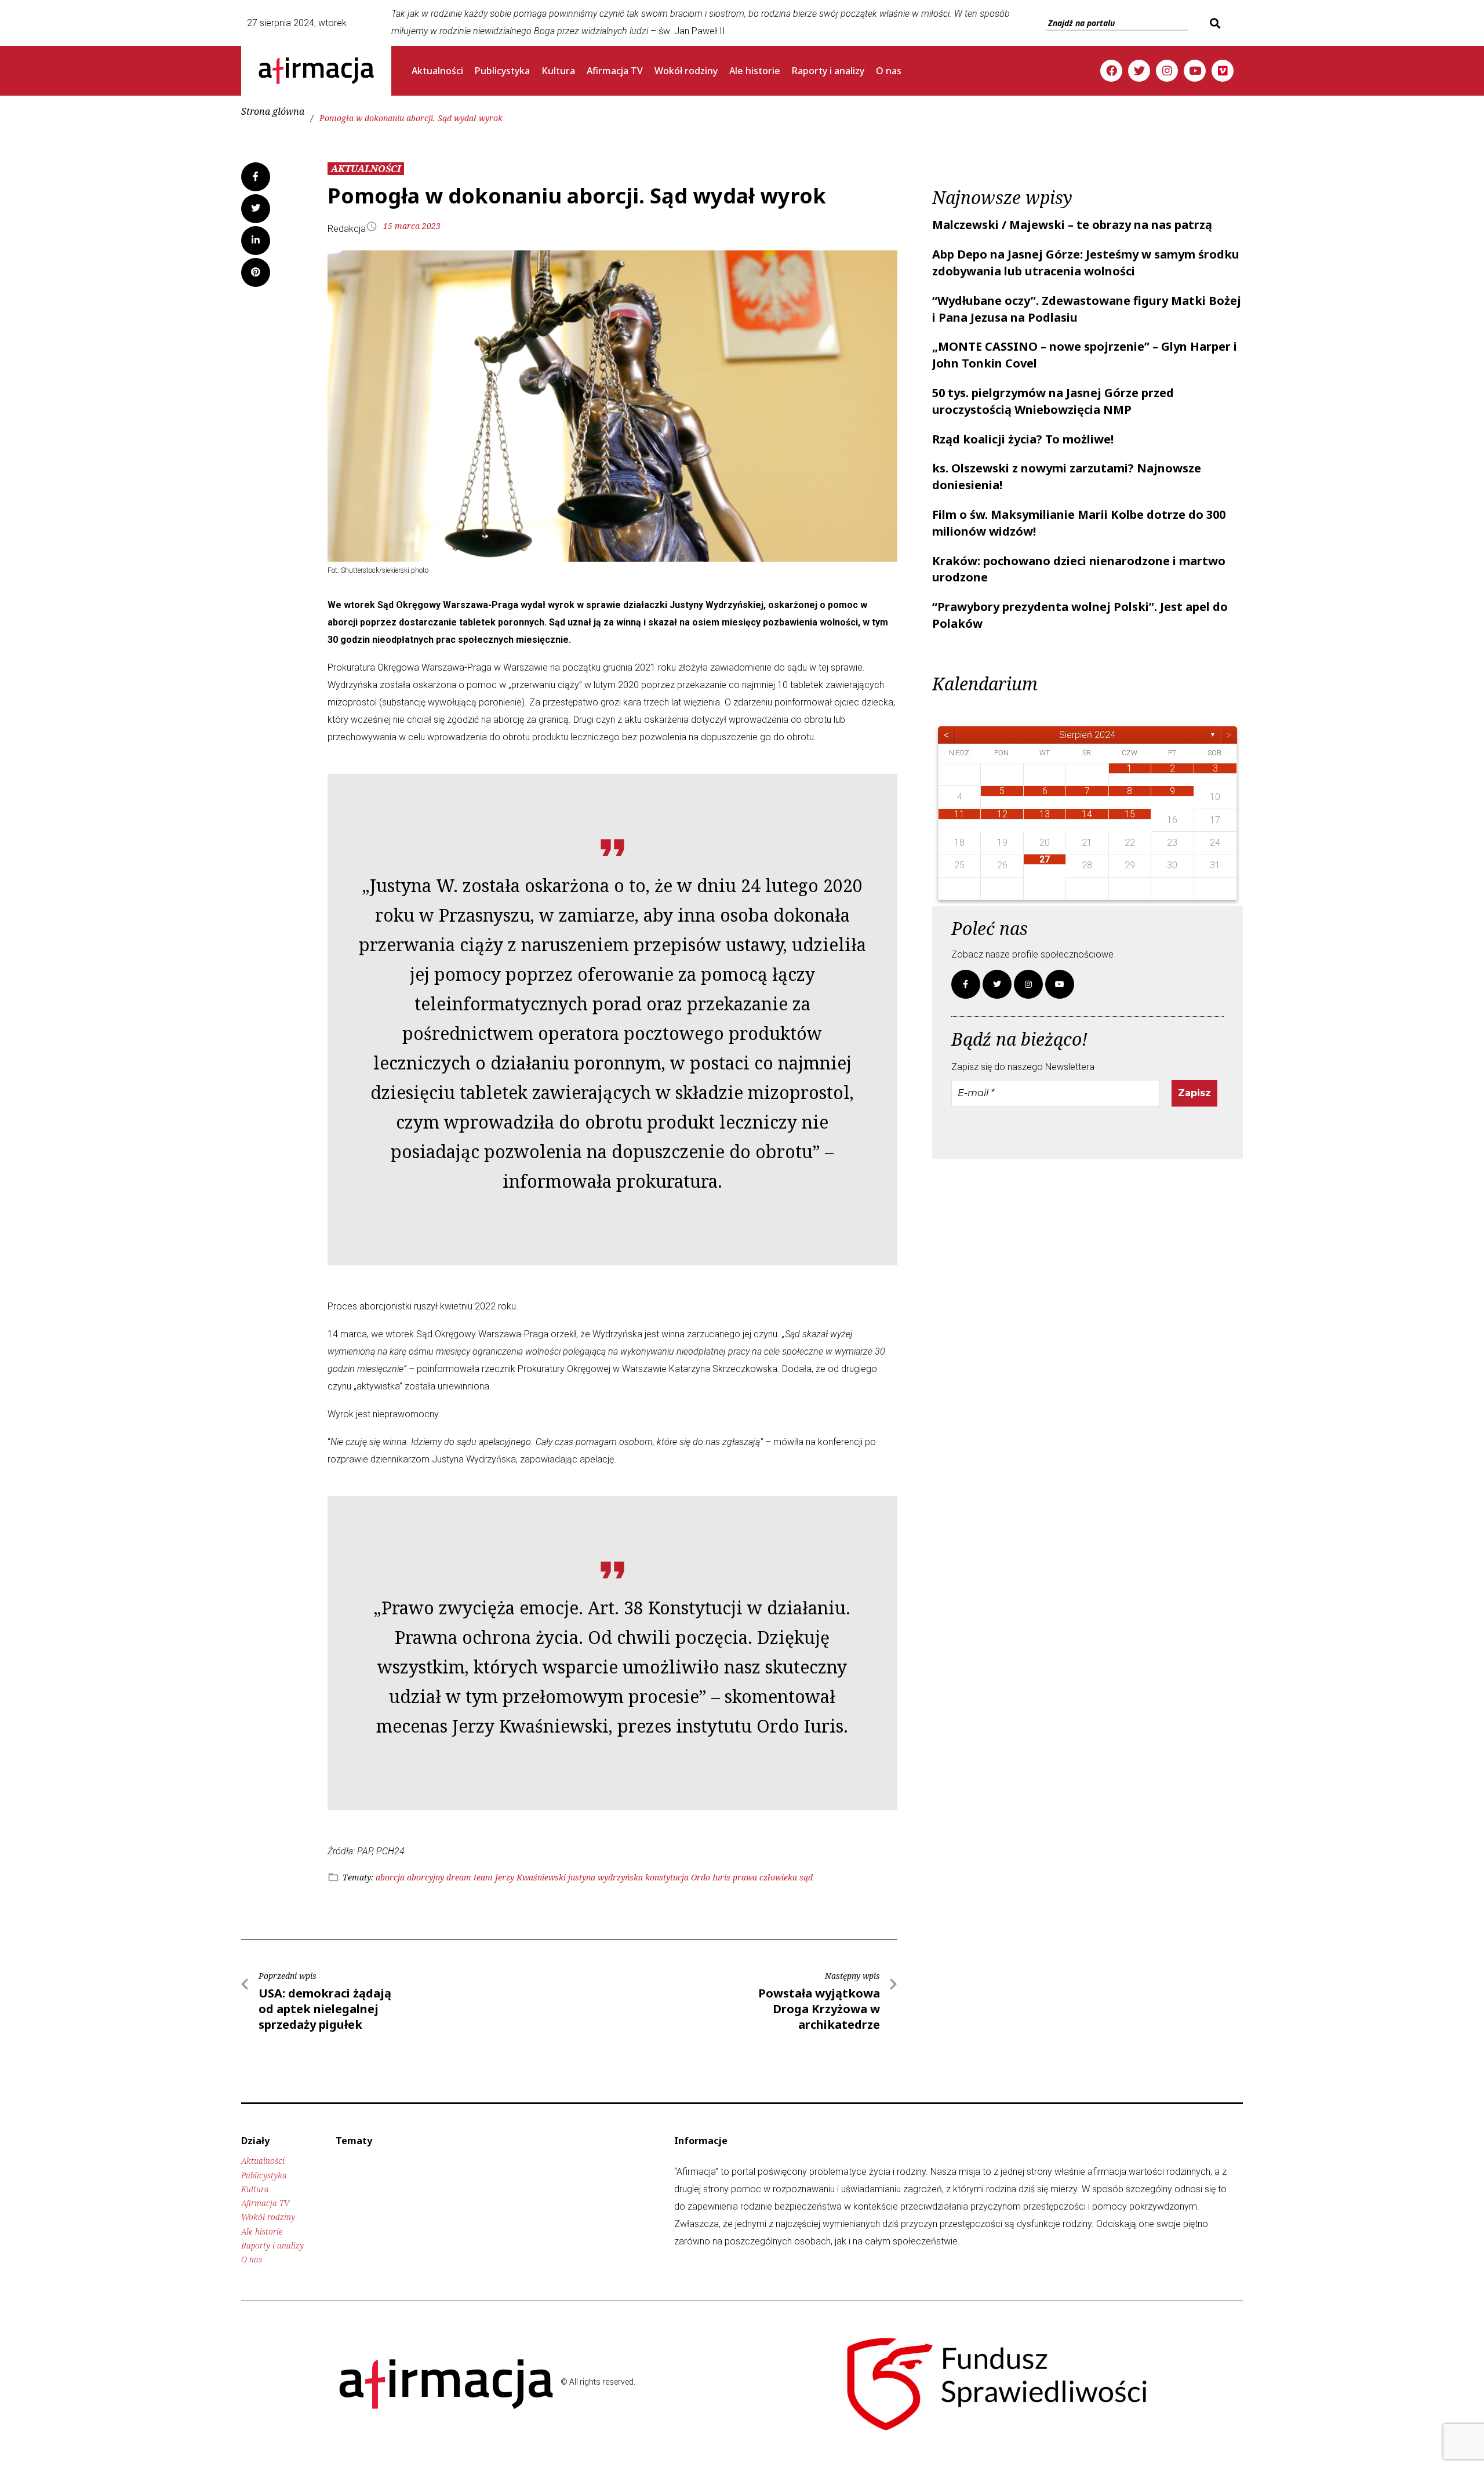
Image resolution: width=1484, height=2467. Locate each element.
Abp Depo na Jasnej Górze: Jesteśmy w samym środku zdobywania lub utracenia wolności (1086, 263)
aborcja (390, 1877)
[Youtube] (1195, 71)
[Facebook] (1111, 71)
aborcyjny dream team (450, 1877)
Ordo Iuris (711, 1877)
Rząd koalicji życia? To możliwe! (1023, 439)
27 (1045, 859)
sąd (806, 1877)
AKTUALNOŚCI (366, 169)
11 (959, 814)
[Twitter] (1139, 71)
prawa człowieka (765, 1877)
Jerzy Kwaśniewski (530, 1877)
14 (1087, 814)
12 (1002, 814)
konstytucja (667, 1877)
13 (1045, 814)
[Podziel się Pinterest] (256, 272)
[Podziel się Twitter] (256, 209)
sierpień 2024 (1087, 735)
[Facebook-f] (966, 984)
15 (1130, 814)
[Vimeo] (1223, 71)
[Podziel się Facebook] (256, 177)
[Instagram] (1167, 71)
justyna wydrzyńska (605, 1877)
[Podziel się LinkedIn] (256, 241)
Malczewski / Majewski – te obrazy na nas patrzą (1072, 225)
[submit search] (1214, 23)
